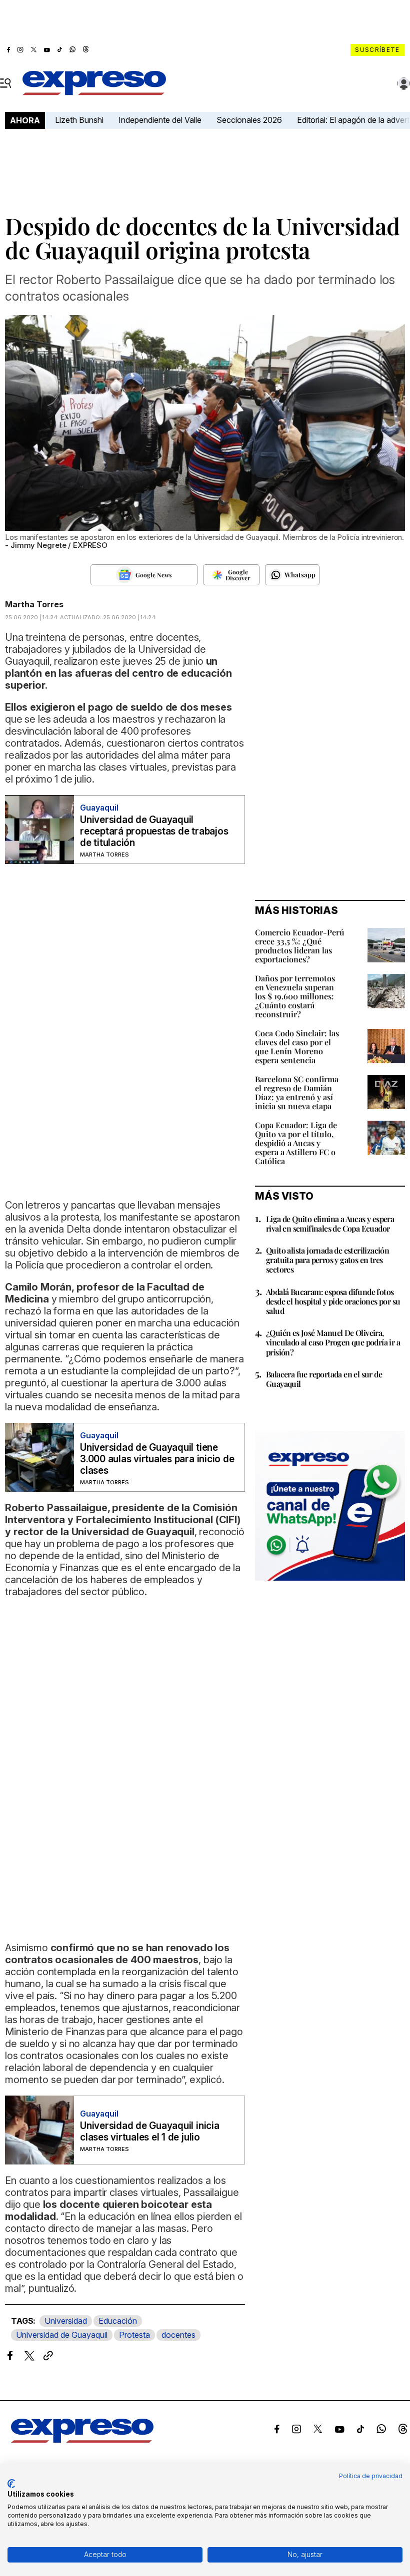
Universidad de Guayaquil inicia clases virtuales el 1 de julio (150, 2132)
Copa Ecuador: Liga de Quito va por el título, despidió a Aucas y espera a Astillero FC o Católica (296, 1143)
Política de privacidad (371, 2476)
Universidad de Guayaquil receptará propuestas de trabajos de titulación (154, 831)
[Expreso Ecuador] (82, 2440)
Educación (118, 2321)
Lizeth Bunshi (79, 120)
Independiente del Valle (160, 120)
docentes (178, 2335)
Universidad (66, 2321)
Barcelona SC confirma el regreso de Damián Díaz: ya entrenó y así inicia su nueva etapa (297, 1092)
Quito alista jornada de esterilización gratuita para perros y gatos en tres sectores (327, 1260)
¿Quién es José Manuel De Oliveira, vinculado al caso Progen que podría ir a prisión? (333, 1342)
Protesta (134, 2335)
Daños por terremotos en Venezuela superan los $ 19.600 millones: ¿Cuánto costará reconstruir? (295, 996)
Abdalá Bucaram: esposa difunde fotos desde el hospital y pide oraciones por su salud (333, 1301)
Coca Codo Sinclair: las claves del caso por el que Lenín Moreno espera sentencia (297, 1047)
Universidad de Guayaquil (62, 2335)
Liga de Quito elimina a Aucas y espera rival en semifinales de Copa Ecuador (330, 1224)
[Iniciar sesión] (404, 83)
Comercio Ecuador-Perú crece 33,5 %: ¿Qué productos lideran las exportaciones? (300, 946)
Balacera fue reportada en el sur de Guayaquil (324, 1379)
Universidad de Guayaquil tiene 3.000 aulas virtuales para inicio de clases (157, 1459)
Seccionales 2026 (249, 120)
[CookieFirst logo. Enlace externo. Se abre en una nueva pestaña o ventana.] (11, 2484)
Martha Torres (34, 604)
